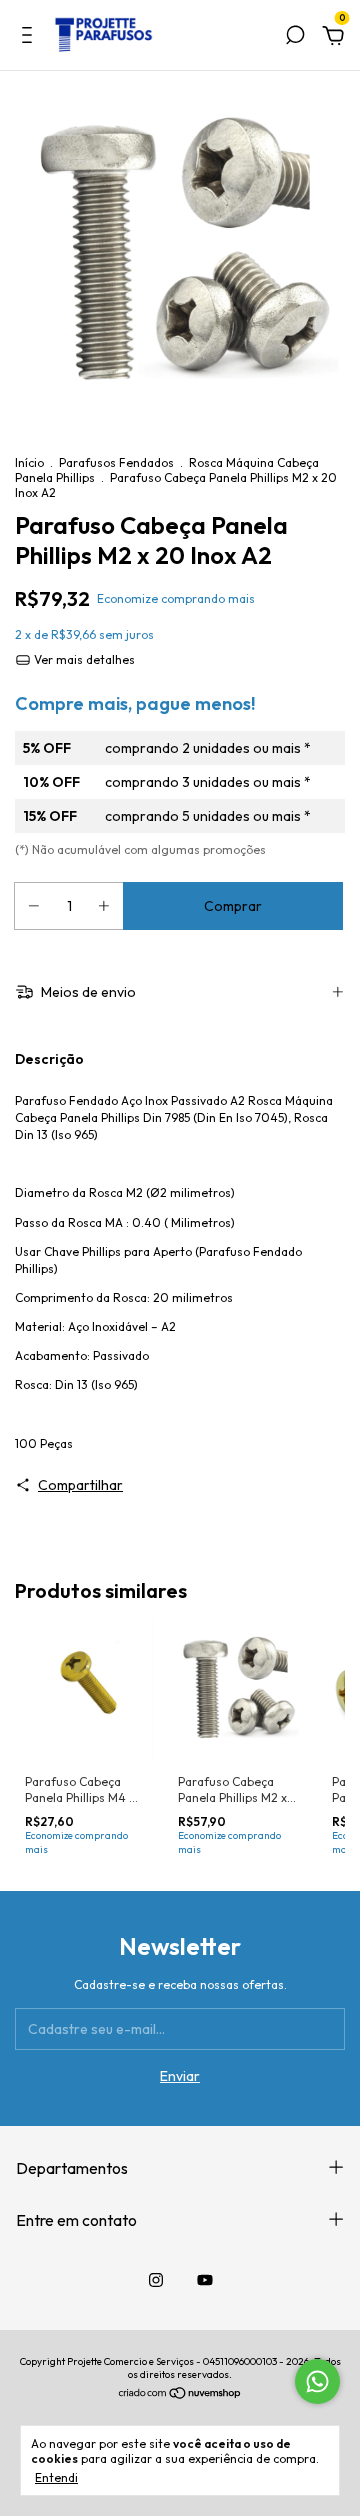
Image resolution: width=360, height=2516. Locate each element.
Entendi (56, 2477)
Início (29, 462)
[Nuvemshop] (180, 2395)
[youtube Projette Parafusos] (205, 2280)
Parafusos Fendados (116, 462)
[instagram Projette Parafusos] (156, 2280)
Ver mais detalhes (83, 659)
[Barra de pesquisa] (295, 38)
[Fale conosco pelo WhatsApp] (317, 2381)
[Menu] (30, 38)
